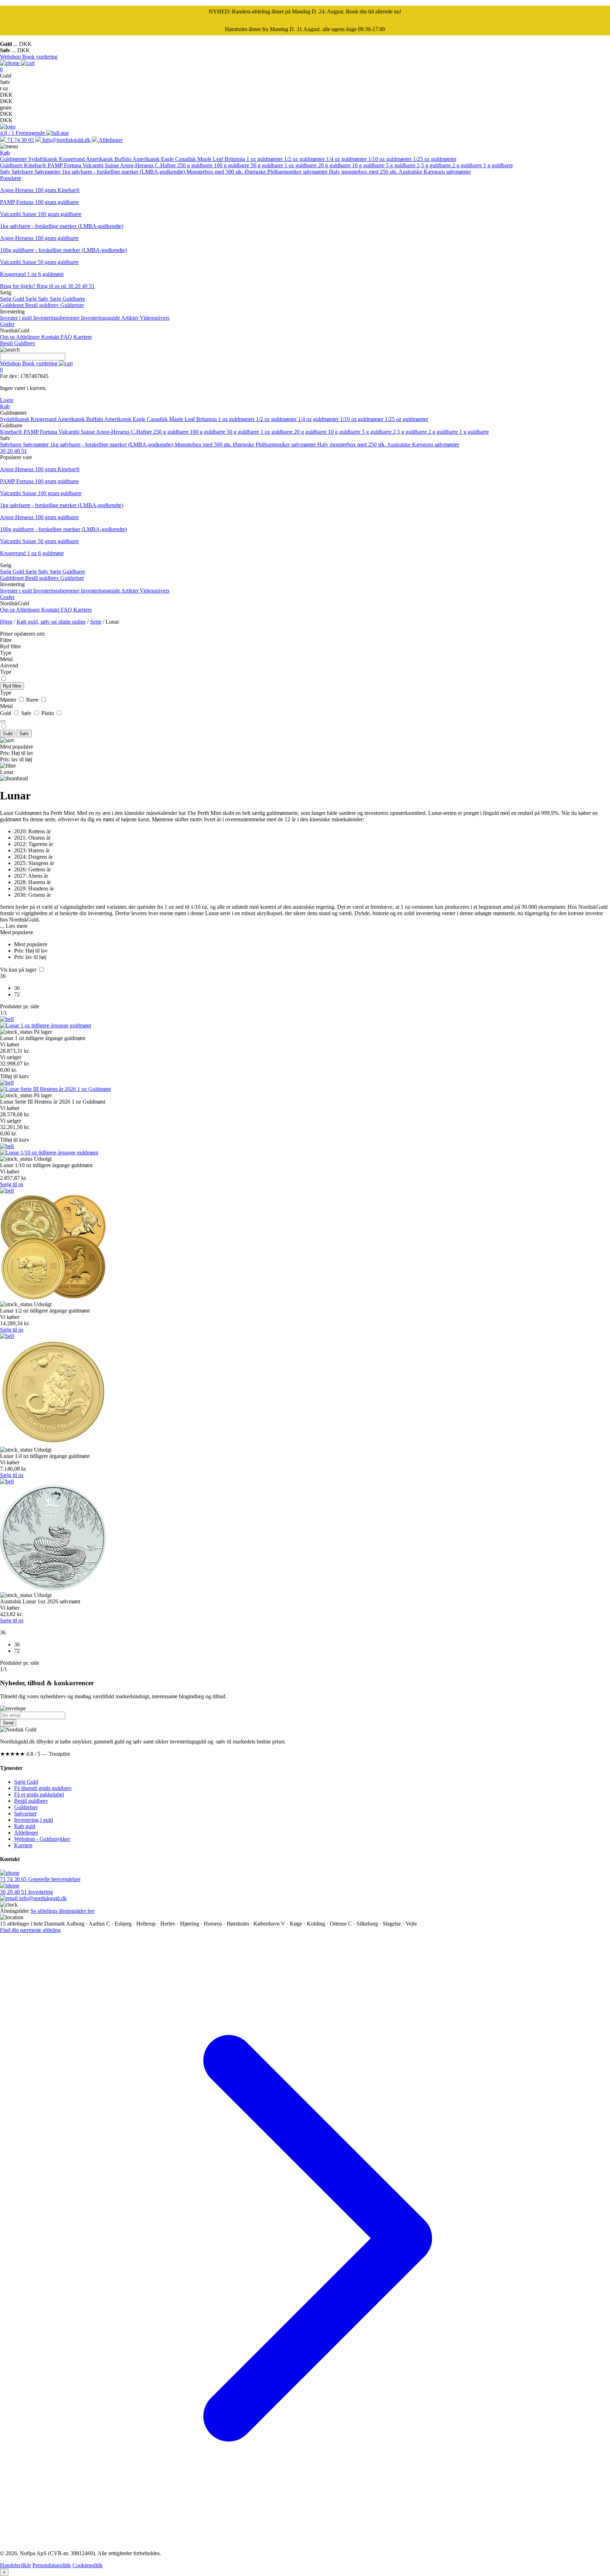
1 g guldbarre (498, 165)
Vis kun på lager (19, 970)
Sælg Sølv (38, 299)
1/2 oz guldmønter (305, 159)
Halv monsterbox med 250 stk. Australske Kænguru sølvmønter (400, 172)
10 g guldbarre (369, 165)
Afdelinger (29, 337)
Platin (48, 713)
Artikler (130, 318)
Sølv (6, 172)
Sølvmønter (48, 172)
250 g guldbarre (196, 165)
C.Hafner (166, 165)
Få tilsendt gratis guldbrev (43, 1788)
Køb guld (25, 1826)
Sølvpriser (25, 1814)
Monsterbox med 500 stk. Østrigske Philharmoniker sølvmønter (258, 172)
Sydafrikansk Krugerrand (57, 159)
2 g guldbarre (468, 165)
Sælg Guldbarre (67, 299)
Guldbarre (12, 165)
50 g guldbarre (268, 165)
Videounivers (155, 318)
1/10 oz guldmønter (391, 159)
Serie (96, 622)
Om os (8, 337)
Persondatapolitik (52, 2565)
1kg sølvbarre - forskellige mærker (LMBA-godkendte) (124, 172)
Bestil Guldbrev (18, 343)
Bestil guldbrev (43, 305)
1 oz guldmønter (265, 159)
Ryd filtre (12, 686)
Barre (33, 700)
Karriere (83, 337)
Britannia (235, 159)
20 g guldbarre (335, 165)
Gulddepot (13, 305)
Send (8, 1723)
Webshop (11, 57)
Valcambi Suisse (101, 165)
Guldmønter (14, 159)
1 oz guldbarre (301, 165)
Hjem (6, 622)
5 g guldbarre (401, 165)
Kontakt (51, 337)
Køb (5, 153)
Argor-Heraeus (137, 165)
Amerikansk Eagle (154, 159)
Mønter (9, 700)
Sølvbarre (23, 172)
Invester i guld (17, 318)
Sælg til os (12, 1184)
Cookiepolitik (88, 2565)
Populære (11, 178)
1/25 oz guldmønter (435, 159)
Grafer (7, 324)
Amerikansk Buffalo (109, 159)
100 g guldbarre (232, 165)
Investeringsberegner (57, 318)
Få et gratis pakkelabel (39, 1794)
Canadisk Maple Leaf (200, 159)
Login (7, 400)
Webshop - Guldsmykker (42, 1839)
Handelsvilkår (16, 2565)
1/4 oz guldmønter (347, 159)
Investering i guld (34, 1820)
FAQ (67, 337)
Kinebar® (36, 165)
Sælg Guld (13, 299)
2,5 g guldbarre (435, 165)
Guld (6, 713)
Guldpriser (72, 305)
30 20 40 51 (13, 451)
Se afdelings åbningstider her (62, 1911)
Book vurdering (40, 57)
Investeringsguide (101, 318)
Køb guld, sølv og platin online (51, 622)
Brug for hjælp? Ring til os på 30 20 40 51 (47, 286)
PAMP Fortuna (65, 165)
